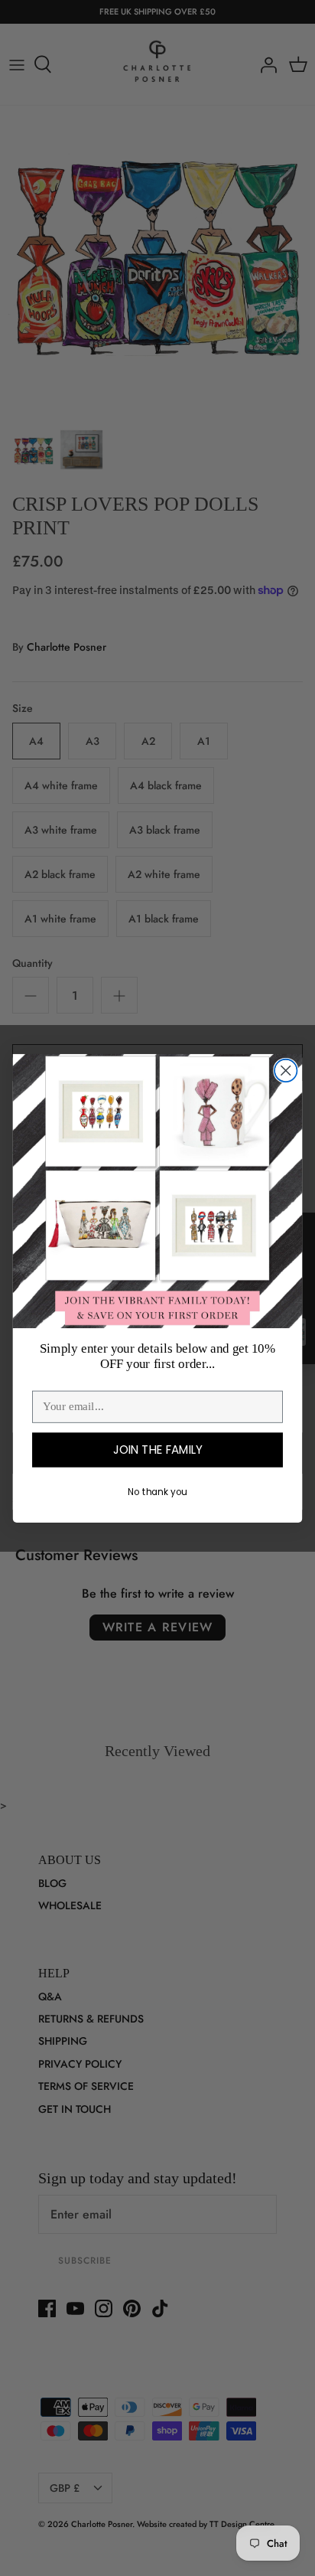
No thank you (157, 1492)
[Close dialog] (286, 1070)
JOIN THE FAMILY (158, 1450)
